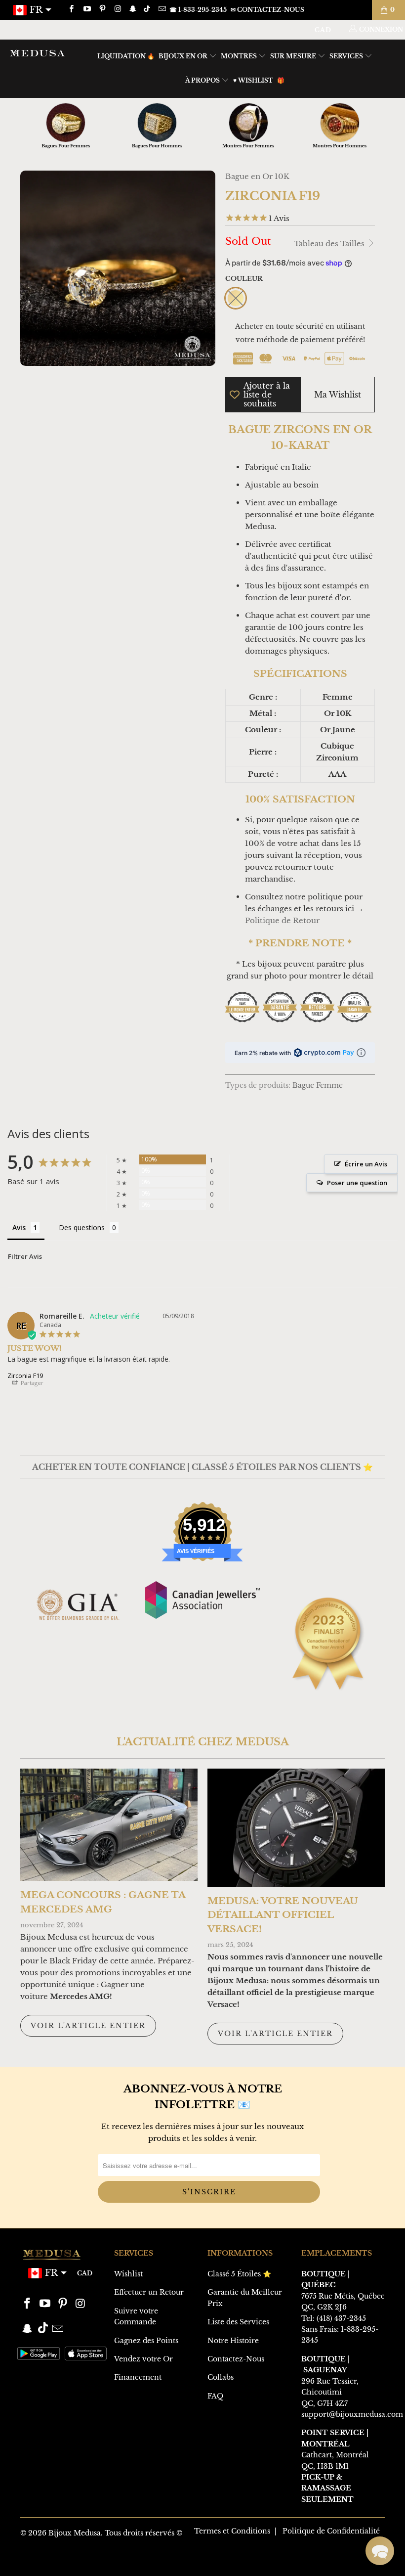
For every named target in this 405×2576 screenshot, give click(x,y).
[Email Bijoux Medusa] (161, 10)
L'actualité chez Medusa (203, 1742)
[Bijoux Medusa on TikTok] (148, 10)
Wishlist (128, 2274)
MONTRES (240, 56)
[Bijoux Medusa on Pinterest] (102, 10)
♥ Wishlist (253, 80)
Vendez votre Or (143, 2359)
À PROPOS (203, 80)
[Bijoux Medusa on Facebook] (71, 10)
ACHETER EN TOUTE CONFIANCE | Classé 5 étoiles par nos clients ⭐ (202, 1467)
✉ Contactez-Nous (267, 10)
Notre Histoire (233, 2341)
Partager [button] (31, 1383)
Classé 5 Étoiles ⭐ (239, 2274)
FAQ (215, 2396)
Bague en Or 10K (257, 176)
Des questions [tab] (82, 1227)
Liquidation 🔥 (126, 56)
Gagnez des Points (146, 2341)
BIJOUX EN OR (184, 56)
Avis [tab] (19, 1227)
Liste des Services (238, 2322)
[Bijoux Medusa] (37, 53)
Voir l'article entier (88, 2026)
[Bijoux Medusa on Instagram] (117, 10)
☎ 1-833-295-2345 (198, 10)
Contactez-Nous (236, 2359)
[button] (380, 2551)
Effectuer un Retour (149, 2292)
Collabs (221, 2377)
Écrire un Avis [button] (366, 1164)
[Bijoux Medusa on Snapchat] (133, 10)
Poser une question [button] (357, 1183)
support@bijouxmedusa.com (352, 2414)
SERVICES (347, 56)
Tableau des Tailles (330, 244)
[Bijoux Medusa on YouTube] (86, 10)
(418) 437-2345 (341, 2318)
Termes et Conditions (232, 2531)
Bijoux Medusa (75, 2533)
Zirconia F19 (25, 1376)
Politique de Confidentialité (331, 2531)
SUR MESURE (294, 56)
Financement (138, 2377)
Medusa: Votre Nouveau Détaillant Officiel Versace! (283, 1915)
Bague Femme (318, 1086)
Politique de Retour (282, 920)
